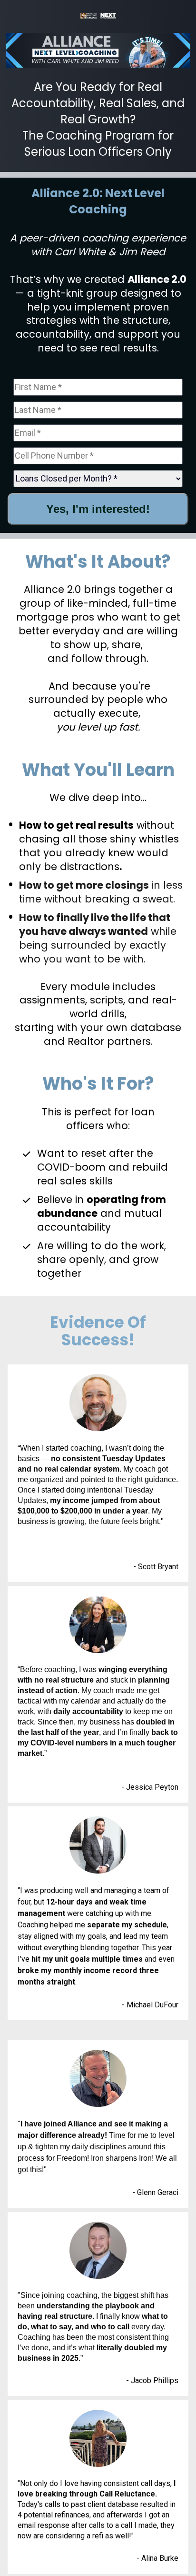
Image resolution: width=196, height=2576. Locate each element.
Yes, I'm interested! (98, 509)
